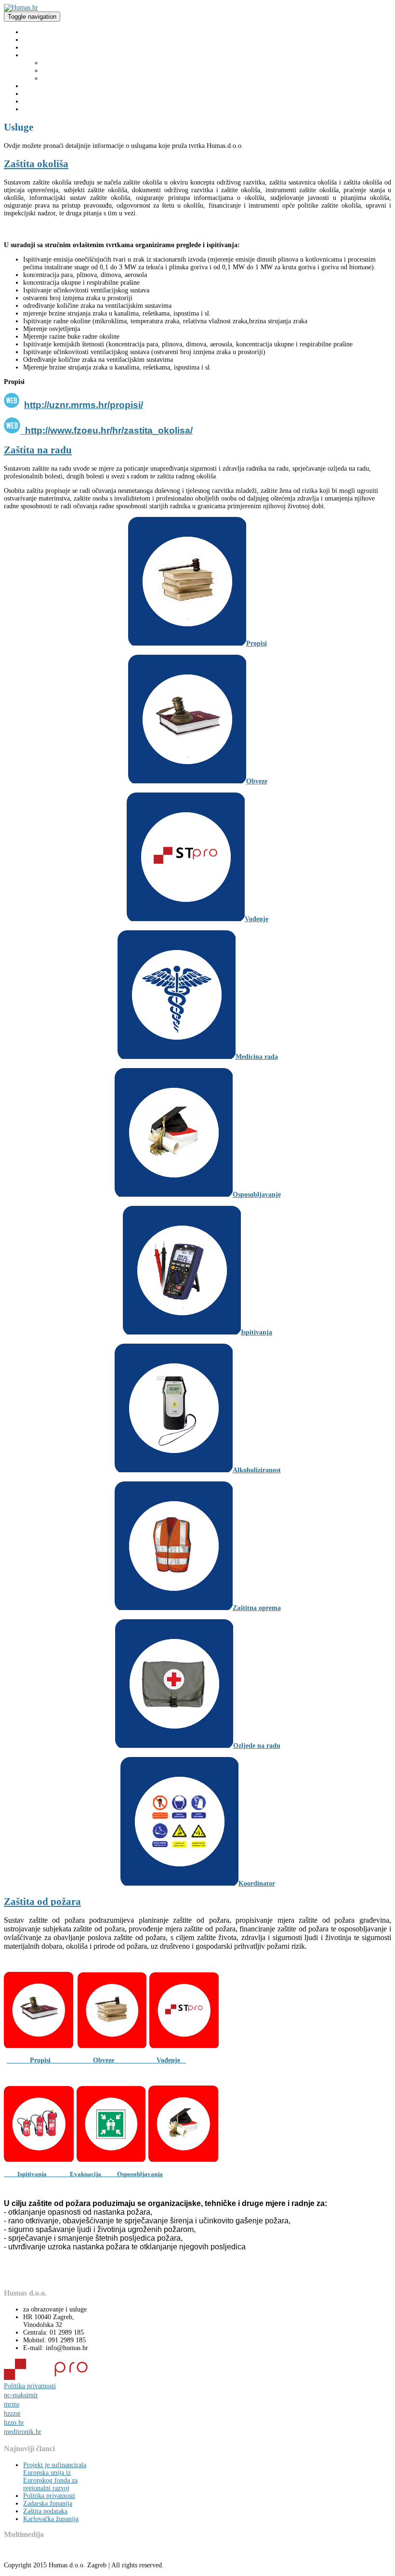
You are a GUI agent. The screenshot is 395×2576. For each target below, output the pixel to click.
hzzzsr (12, 2413)
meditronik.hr (23, 2432)
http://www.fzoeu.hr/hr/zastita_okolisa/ (108, 430)
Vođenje (171, 2060)
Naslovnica (38, 32)
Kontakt (34, 109)
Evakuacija (86, 2174)
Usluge (33, 55)
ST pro (33, 94)
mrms (12, 2404)
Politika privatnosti (30, 2386)
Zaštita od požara (66, 78)
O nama (34, 40)
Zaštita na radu (63, 63)
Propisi (50, 2060)
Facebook (36, 101)
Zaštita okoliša (62, 71)
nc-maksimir (21, 2395)
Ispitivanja (44, 2174)
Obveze (125, 2060)
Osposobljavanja (132, 2174)
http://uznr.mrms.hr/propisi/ (84, 405)
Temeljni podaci (45, 47)
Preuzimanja (40, 86)
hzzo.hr (14, 2423)
